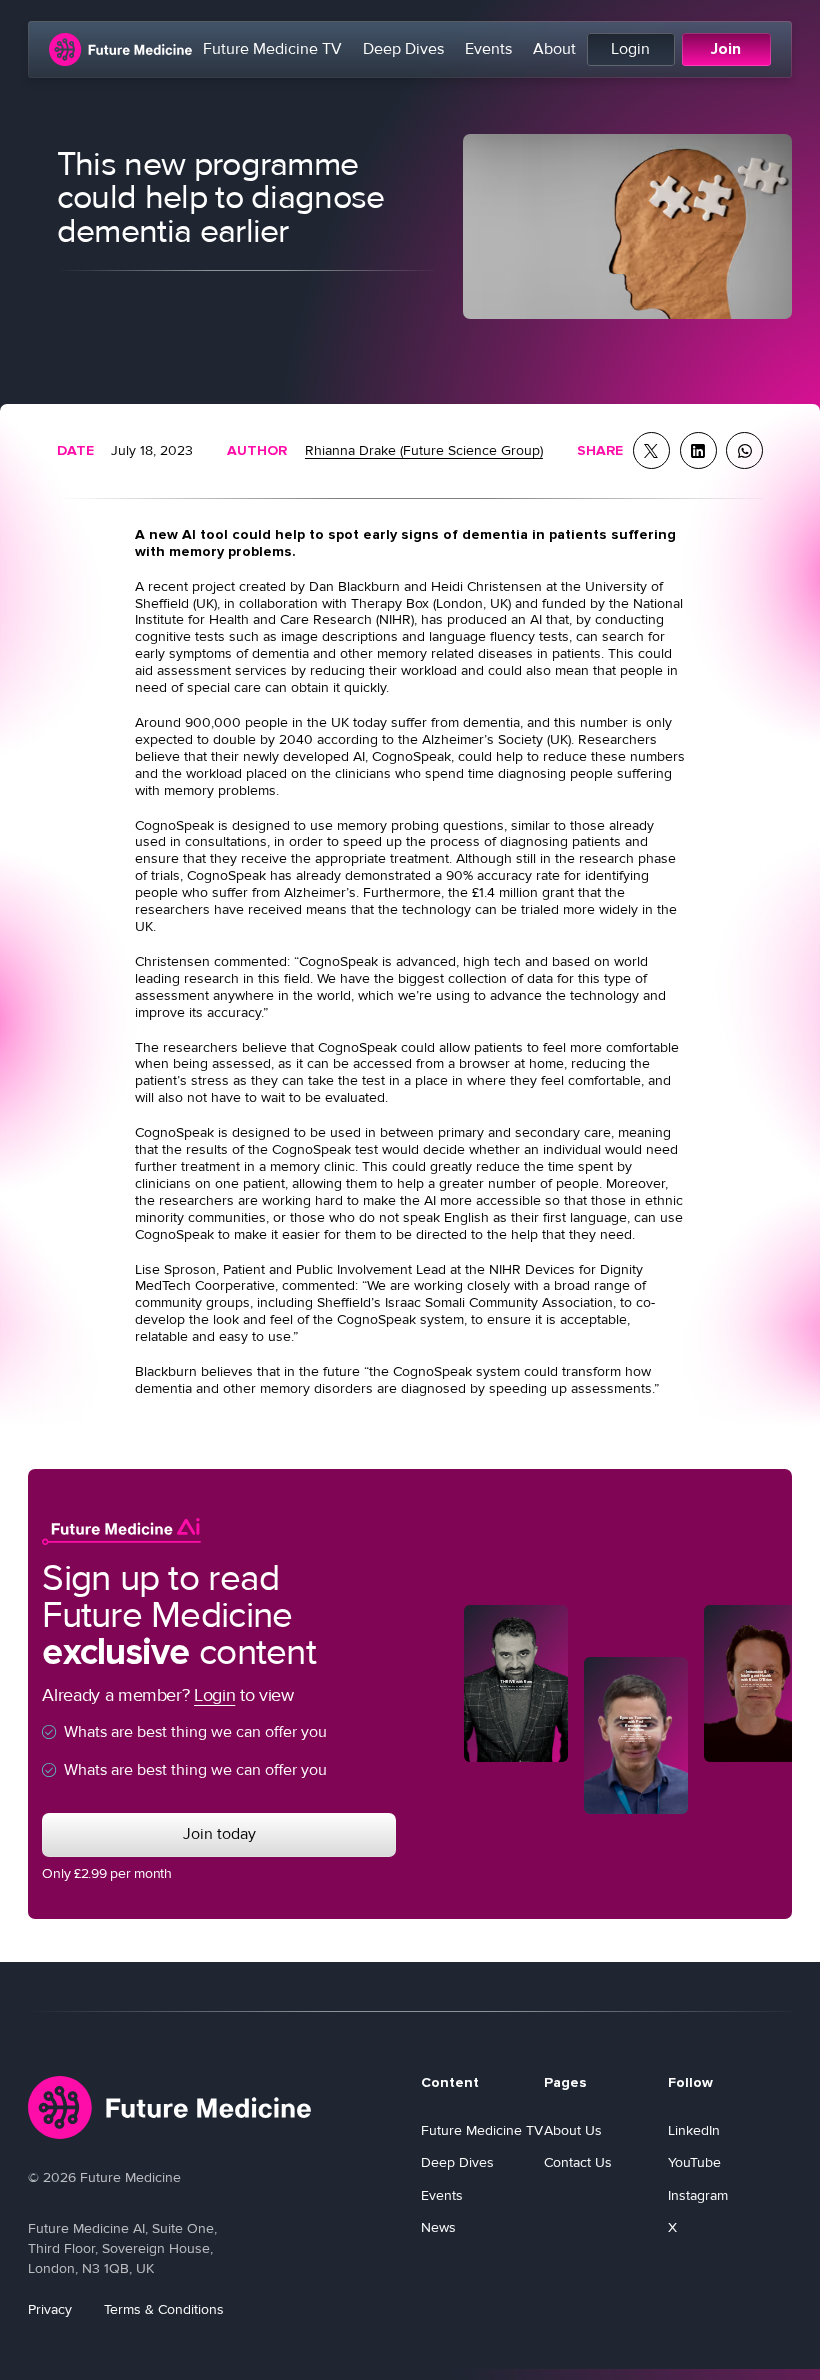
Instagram (698, 2195)
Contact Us (578, 2162)
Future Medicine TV (272, 50)
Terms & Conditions (164, 2309)
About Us (573, 2130)
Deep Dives (403, 50)
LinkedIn (694, 2130)
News (438, 2227)
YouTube (694, 2162)
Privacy (50, 2309)
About (554, 50)
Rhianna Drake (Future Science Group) (424, 450)
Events (488, 50)
